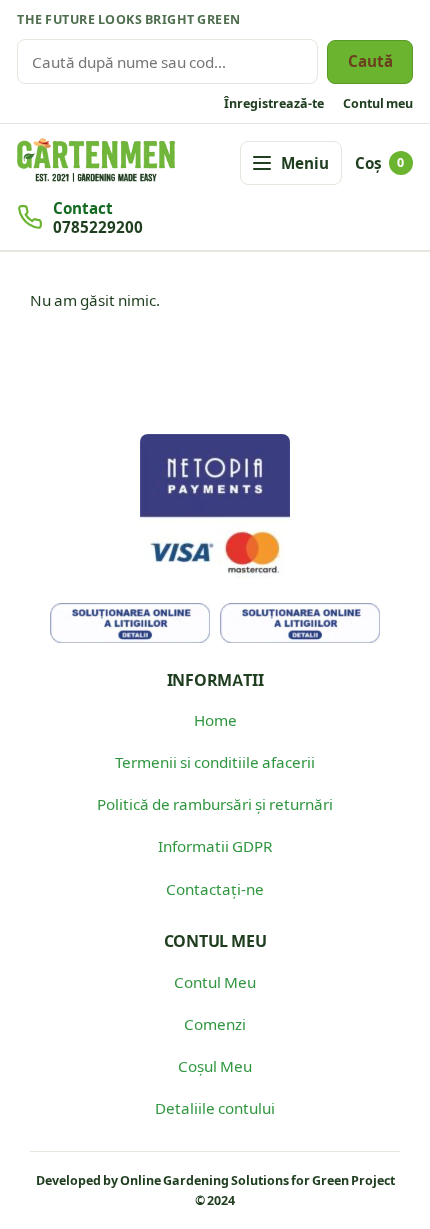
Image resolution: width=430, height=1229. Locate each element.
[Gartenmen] (96, 160)
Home (215, 719)
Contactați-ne (215, 888)
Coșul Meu (215, 1065)
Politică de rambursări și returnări (215, 803)
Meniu (305, 162)
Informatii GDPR (215, 845)
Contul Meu (215, 981)
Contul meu (378, 103)
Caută (370, 60)
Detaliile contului (215, 1107)
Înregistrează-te (274, 103)
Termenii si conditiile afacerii (215, 761)
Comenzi (215, 1023)
